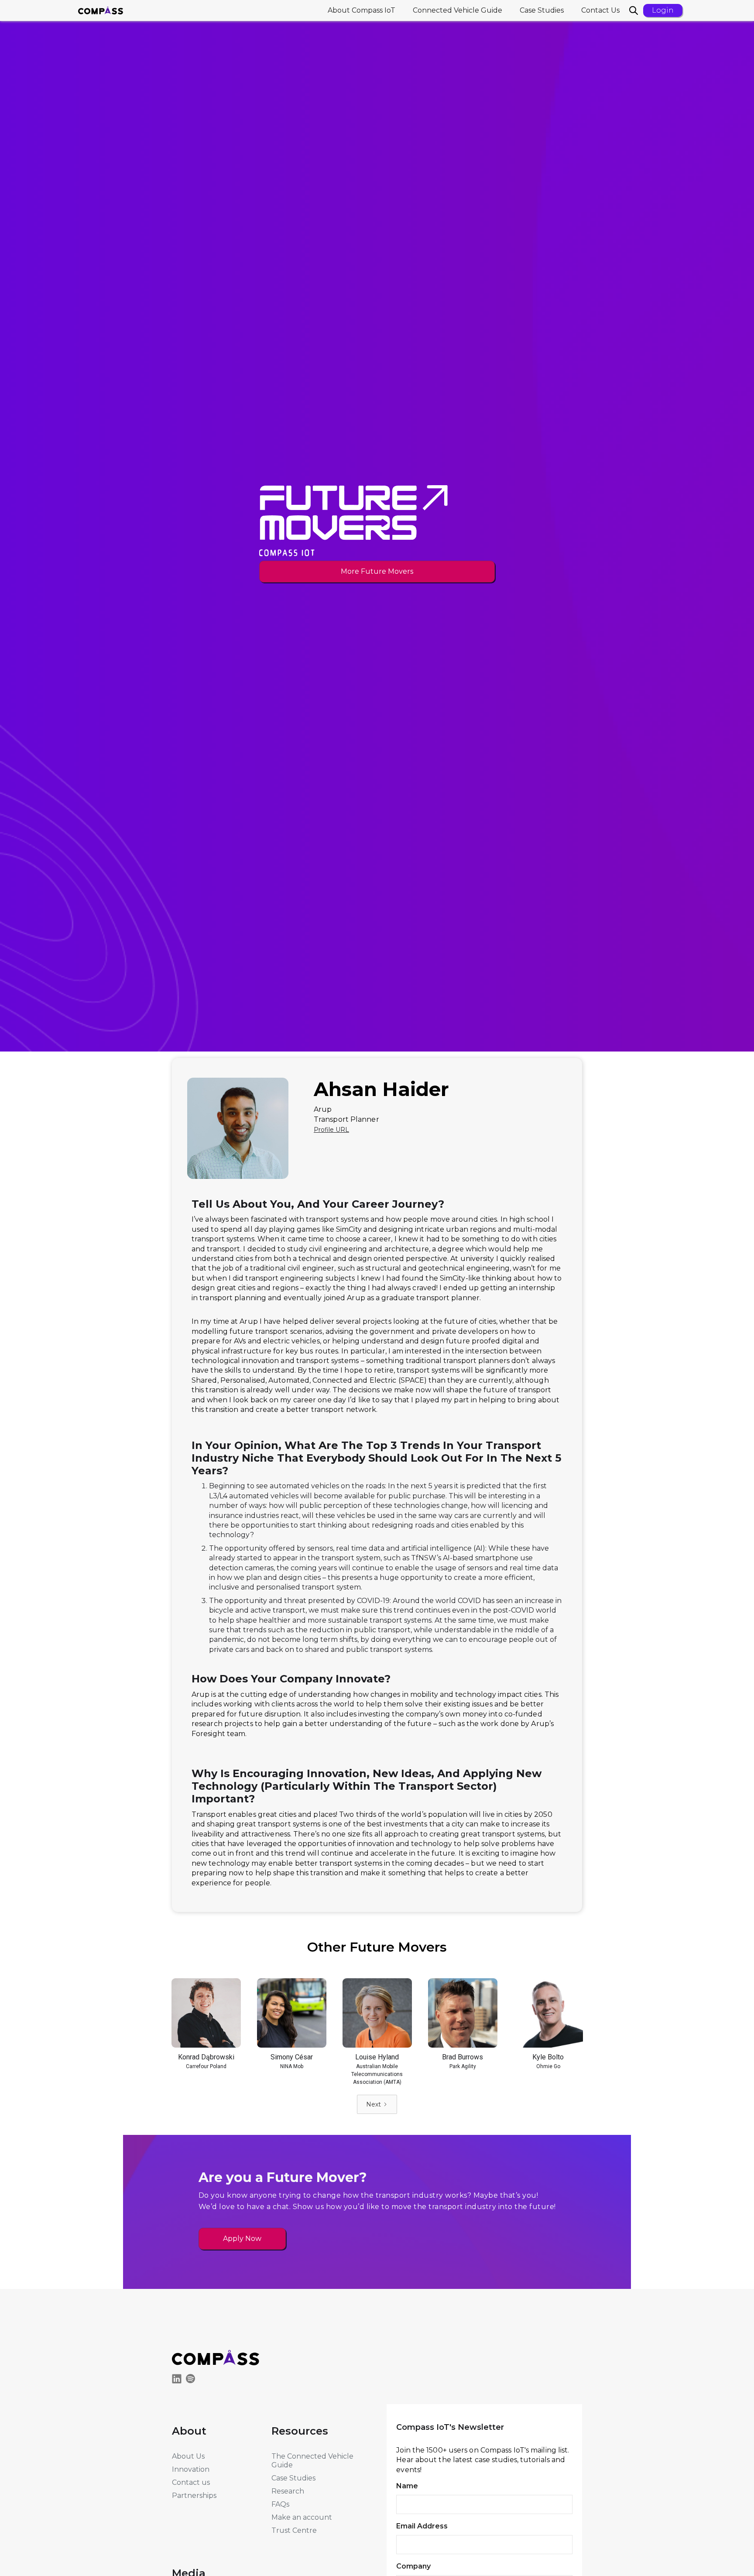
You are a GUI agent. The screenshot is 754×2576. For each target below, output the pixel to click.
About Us (188, 2456)
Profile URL (331, 1130)
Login (663, 10)
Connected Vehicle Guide (458, 10)
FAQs (280, 2504)
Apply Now (242, 2239)
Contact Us (600, 10)
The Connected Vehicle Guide (312, 2461)
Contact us (191, 2482)
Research (288, 2491)
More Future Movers (377, 571)
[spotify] (193, 2380)
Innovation (191, 2469)
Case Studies (542, 10)
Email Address (422, 2526)
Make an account (302, 2517)
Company (413, 2566)
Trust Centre (294, 2530)
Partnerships (194, 2495)
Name (407, 2486)
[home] (101, 10)
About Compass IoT (362, 10)
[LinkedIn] (179, 2380)
